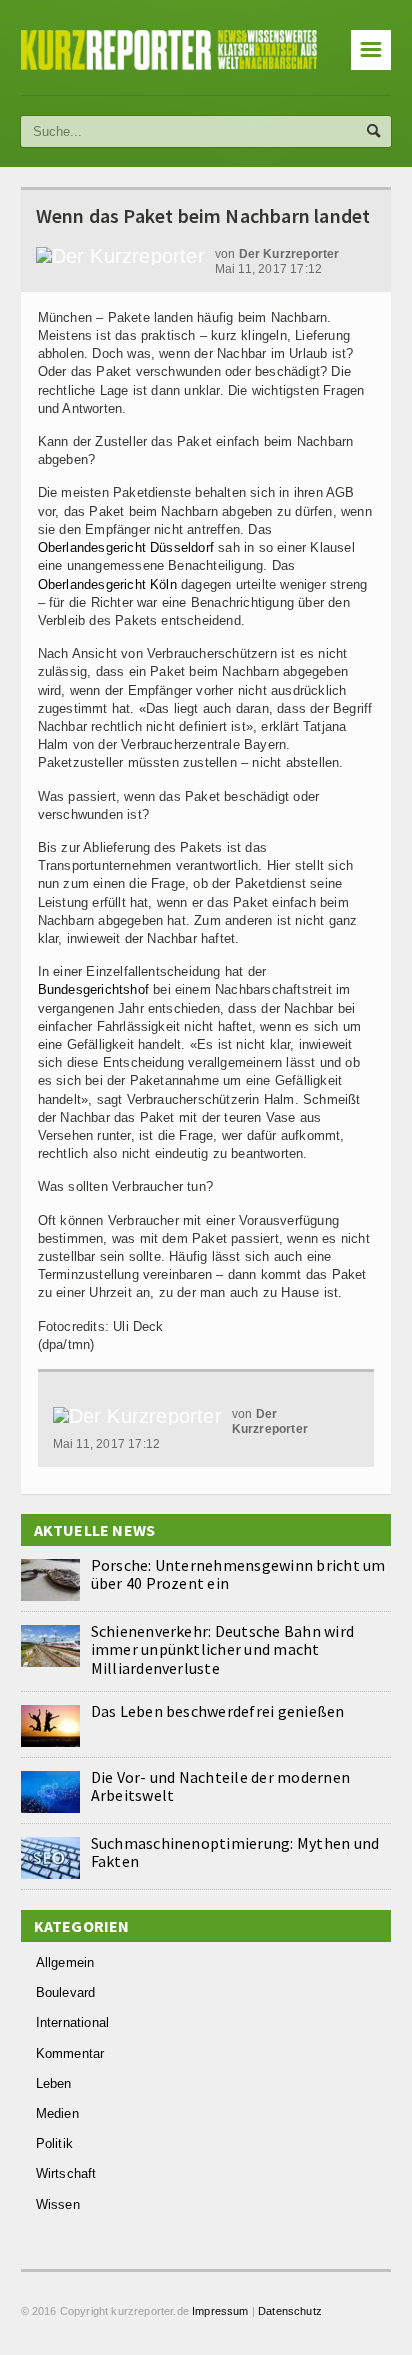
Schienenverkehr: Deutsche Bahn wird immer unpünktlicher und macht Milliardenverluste (222, 1649)
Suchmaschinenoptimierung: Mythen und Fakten (235, 1852)
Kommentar (70, 2053)
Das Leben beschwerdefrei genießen (218, 1711)
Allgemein (65, 1962)
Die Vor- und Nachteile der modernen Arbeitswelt (220, 1786)
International (73, 2022)
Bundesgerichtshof (93, 989)
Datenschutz (290, 2311)
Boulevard (66, 1992)
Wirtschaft (66, 2173)
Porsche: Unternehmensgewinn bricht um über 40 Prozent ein (238, 1574)
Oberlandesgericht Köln (107, 584)
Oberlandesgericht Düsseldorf (126, 547)
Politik (54, 2143)
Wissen (58, 2204)
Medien (57, 2113)
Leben (54, 2083)
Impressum (220, 2311)
